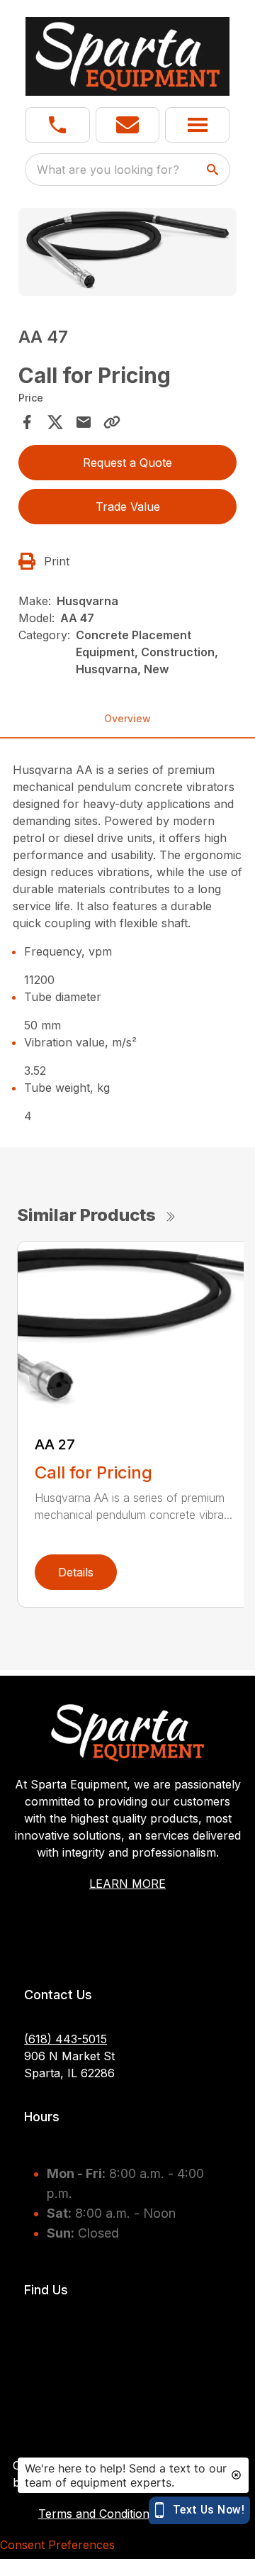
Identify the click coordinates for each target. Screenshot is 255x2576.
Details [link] (76, 1572)
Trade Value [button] (128, 507)
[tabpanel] (127, 254)
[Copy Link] (112, 422)
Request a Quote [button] (127, 463)
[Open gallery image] (127, 252)
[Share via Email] (84, 422)
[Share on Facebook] (27, 422)
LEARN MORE (127, 1884)
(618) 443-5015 (66, 2039)
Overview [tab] (127, 718)
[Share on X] (55, 422)
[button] (58, 125)
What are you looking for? (108, 170)
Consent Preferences (57, 2545)
